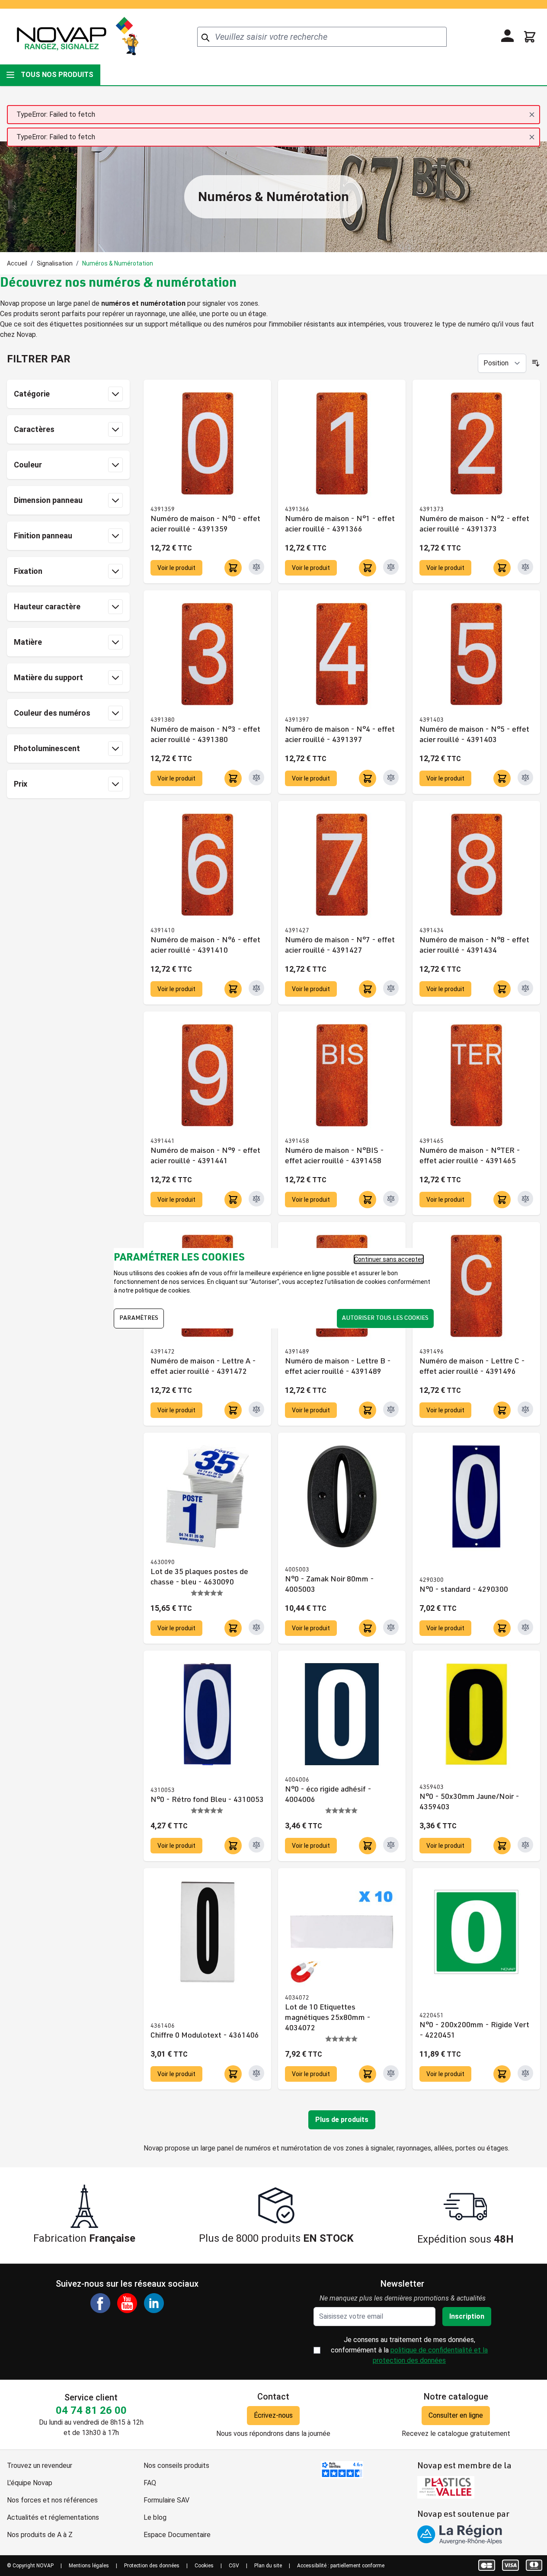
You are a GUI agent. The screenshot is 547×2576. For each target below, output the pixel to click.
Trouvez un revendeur (40, 2466)
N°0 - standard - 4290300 (464, 1590)
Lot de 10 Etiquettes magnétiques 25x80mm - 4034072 (328, 2018)
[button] (68, 359)
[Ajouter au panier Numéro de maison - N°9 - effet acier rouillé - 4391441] (233, 1200)
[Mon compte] (508, 36)
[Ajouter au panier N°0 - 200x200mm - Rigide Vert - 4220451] (502, 2074)
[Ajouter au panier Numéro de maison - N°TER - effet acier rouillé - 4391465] (502, 1200)
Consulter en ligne (456, 2415)
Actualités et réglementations (53, 2517)
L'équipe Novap (30, 2483)
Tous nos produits (57, 75)
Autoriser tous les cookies (385, 1318)
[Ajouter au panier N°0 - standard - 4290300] (502, 1628)
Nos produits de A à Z (40, 2535)
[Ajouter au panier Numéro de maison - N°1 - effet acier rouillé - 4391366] (368, 568)
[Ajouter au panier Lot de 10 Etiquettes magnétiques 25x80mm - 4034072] (368, 2074)
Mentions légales (89, 2566)
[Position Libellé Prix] (502, 363)
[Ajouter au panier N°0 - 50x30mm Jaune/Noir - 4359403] (502, 1846)
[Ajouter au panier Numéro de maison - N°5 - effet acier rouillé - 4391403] (502, 778)
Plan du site (268, 2566)
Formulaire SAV (166, 2500)
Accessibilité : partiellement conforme (341, 2566)
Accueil (17, 263)
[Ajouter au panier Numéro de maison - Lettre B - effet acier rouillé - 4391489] (368, 1410)
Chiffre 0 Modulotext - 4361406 (205, 2036)
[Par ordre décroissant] (536, 363)
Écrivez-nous (273, 2415)
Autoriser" (265, 1282)
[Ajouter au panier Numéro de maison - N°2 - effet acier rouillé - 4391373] (502, 568)
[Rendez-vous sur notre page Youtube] (127, 2303)
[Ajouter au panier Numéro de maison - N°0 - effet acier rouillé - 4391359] (233, 568)
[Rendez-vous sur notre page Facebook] (100, 2303)
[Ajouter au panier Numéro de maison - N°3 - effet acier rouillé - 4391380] (233, 778)
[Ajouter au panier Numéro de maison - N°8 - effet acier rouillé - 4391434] (502, 989)
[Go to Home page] (77, 37)
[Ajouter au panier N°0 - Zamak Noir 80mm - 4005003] (368, 1628)
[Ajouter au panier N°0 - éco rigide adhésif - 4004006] (368, 1846)
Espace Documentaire (177, 2535)
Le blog (155, 2517)
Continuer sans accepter (389, 1259)
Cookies (204, 2566)
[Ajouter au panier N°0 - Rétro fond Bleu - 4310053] (233, 1846)
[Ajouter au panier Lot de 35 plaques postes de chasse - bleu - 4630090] (233, 1628)
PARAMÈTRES (139, 1318)
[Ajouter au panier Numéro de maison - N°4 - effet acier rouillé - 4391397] (368, 778)
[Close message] (532, 115)
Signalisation (55, 263)
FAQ (150, 2483)
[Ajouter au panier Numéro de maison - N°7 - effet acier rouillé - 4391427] (368, 989)
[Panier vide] (530, 37)
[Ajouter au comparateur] (256, 567)
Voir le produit (176, 568)
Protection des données (152, 2566)
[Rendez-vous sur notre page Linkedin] (154, 2303)
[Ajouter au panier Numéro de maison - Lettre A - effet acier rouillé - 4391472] (233, 1410)
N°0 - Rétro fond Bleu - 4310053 (207, 1800)
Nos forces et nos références (52, 2500)
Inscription (467, 2316)
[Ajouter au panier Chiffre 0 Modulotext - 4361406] (233, 2074)
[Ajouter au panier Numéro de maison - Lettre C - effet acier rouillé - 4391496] (502, 1410)
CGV (234, 2566)
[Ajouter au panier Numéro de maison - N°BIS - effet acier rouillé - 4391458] (368, 1200)
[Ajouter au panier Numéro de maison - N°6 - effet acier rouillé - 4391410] (233, 989)
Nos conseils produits (176, 2466)
